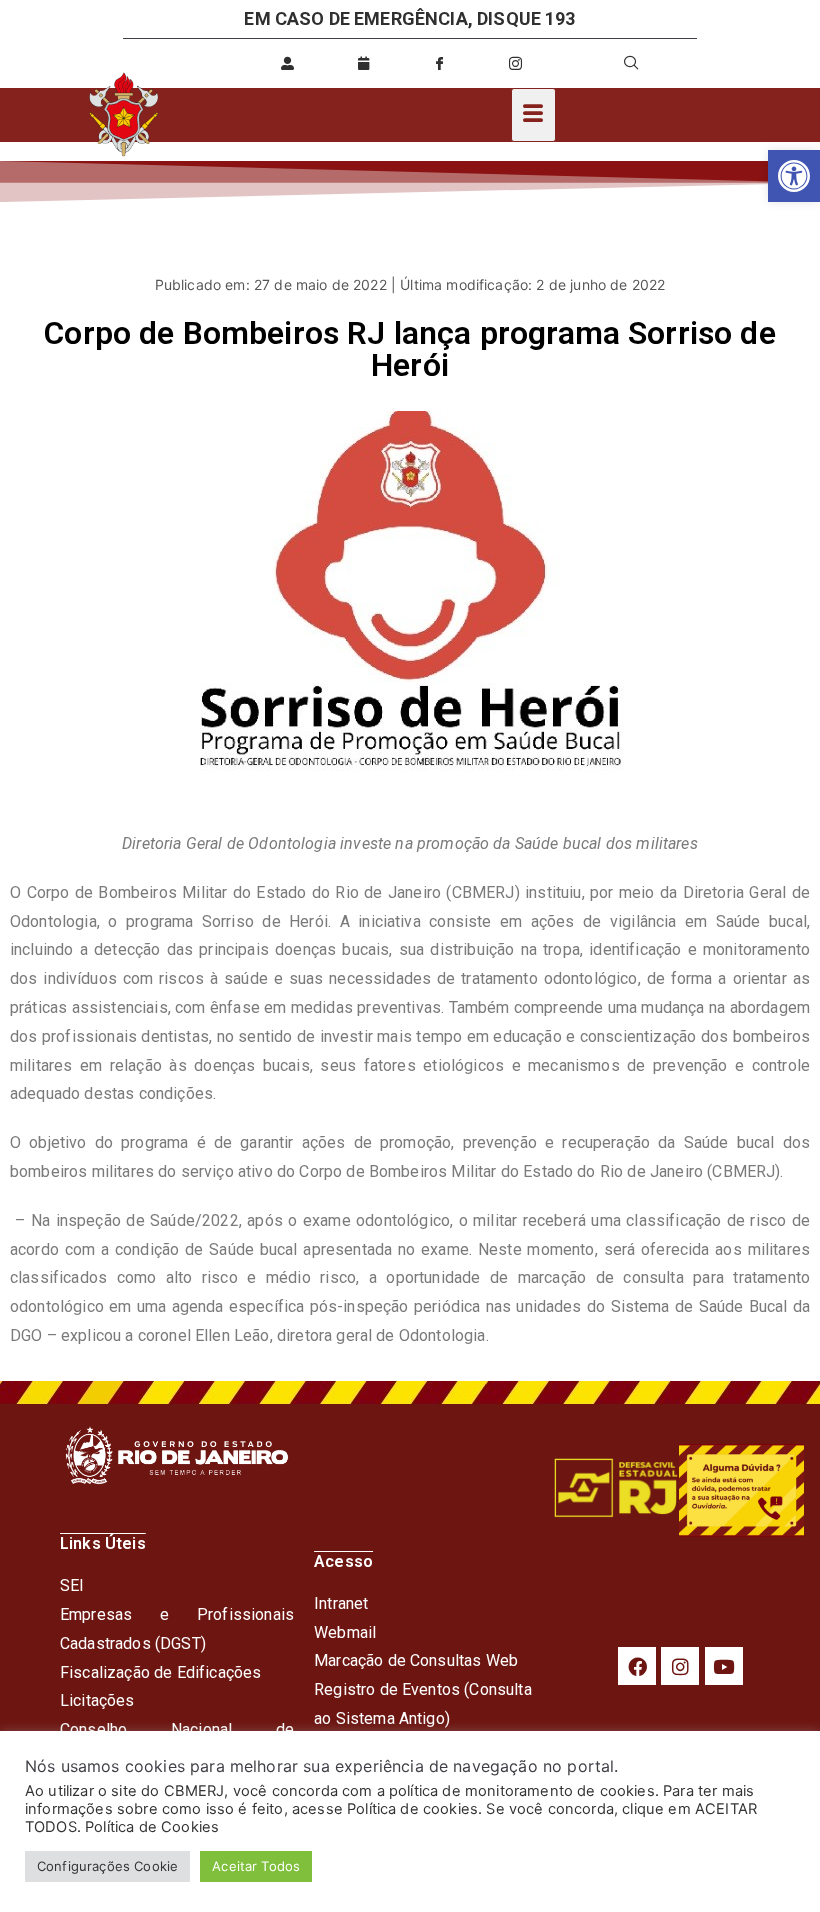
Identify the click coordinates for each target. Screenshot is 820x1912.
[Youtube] (724, 1666)
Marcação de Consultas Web (416, 1660)
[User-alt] (288, 63)
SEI (72, 1585)
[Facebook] (637, 1666)
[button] (794, 176)
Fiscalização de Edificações (160, 1672)
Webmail (345, 1632)
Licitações (97, 1700)
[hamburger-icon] (533, 115)
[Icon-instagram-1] (516, 63)
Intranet (341, 1603)
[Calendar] (364, 63)
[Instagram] (680, 1666)
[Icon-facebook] (440, 63)
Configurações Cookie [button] (107, 1866)
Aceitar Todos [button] (256, 1866)
